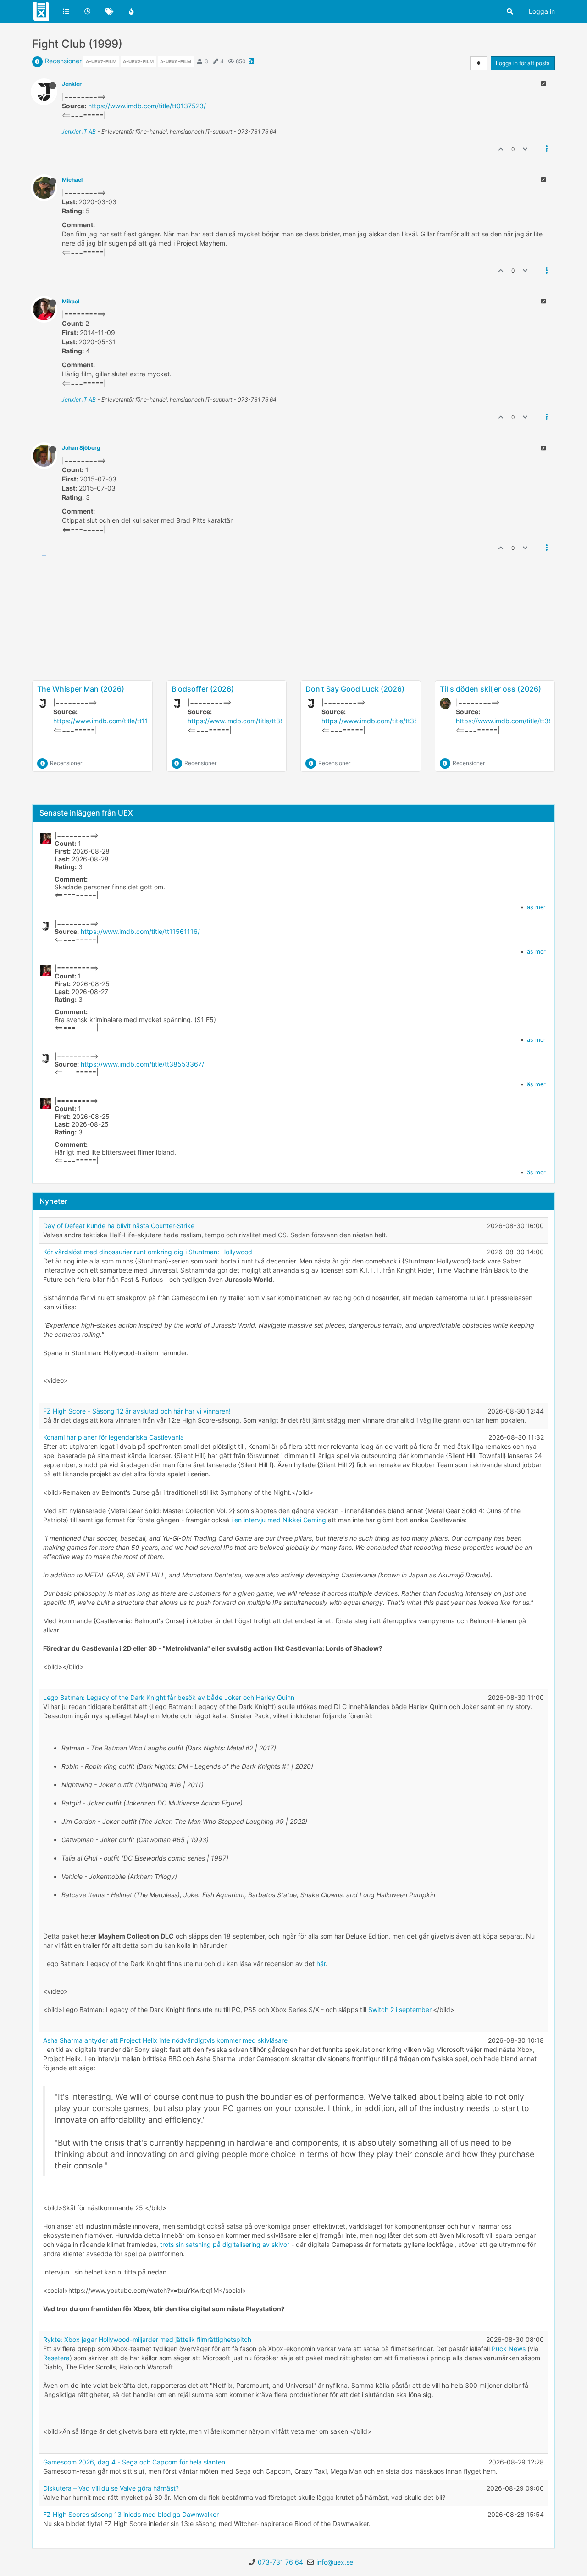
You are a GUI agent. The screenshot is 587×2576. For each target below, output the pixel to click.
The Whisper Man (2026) (81, 689)
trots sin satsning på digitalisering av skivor (225, 2244)
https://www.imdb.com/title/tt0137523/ (147, 106)
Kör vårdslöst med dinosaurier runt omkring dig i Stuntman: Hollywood (148, 1252)
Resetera (56, 2358)
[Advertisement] (293, 648)
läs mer (536, 907)
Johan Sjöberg (81, 448)
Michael (72, 180)
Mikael (71, 301)
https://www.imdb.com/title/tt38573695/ (518, 721)
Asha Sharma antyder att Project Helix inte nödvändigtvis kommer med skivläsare (165, 2040)
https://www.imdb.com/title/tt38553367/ (249, 721)
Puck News (509, 2349)
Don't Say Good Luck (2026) (355, 689)
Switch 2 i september (400, 2009)
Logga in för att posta (523, 63)
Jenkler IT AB (79, 131)
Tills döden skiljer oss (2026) (490, 689)
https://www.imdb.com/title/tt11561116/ (113, 721)
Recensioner (63, 61)
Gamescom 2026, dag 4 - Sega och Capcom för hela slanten (134, 2462)
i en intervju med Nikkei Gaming (279, 1520)
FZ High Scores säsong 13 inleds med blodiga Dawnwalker (131, 2514)
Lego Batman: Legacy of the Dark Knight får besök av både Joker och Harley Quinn (169, 1697)
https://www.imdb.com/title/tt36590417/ (383, 721)
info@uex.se (335, 2562)
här (321, 1964)
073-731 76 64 (280, 2562)
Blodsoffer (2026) (203, 689)
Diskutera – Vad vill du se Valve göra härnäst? (111, 2488)
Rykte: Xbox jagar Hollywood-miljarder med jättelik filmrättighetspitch (147, 2339)
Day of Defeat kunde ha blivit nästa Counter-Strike (119, 1226)
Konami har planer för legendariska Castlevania (114, 1437)
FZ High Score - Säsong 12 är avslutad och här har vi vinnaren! (137, 1411)
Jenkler (72, 84)
